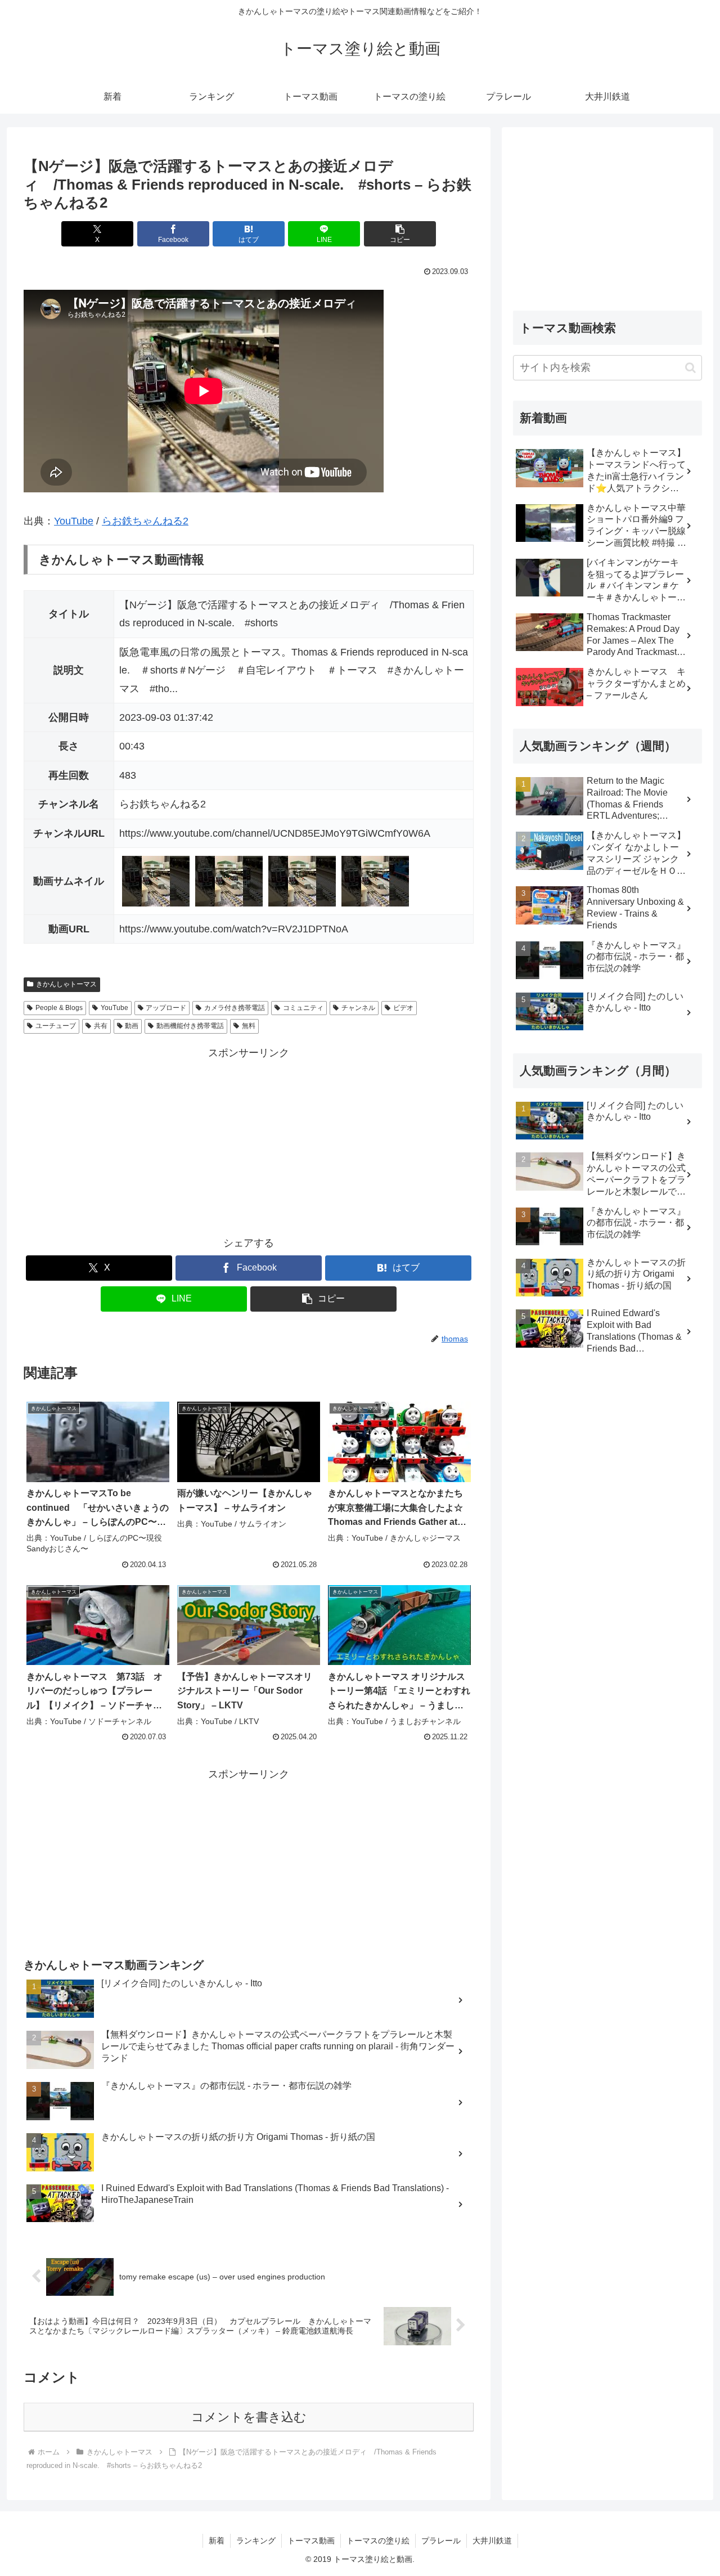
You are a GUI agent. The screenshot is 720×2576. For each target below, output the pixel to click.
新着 (217, 2541)
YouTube (74, 521)
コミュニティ (303, 1008)
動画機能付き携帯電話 (190, 1026)
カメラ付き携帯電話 (235, 1008)
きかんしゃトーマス (66, 984)
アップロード (166, 1008)
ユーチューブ (56, 1026)
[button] (400, 234)
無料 (249, 1026)
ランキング (256, 2541)
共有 (101, 1026)
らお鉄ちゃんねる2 (145, 521)
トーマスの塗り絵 (378, 2541)
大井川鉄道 (492, 2541)
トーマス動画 (311, 2541)
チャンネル (358, 1008)
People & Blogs (59, 1008)
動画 (132, 1026)
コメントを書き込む (249, 2417)
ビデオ (403, 1008)
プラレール (441, 2541)
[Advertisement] (249, 1141)
